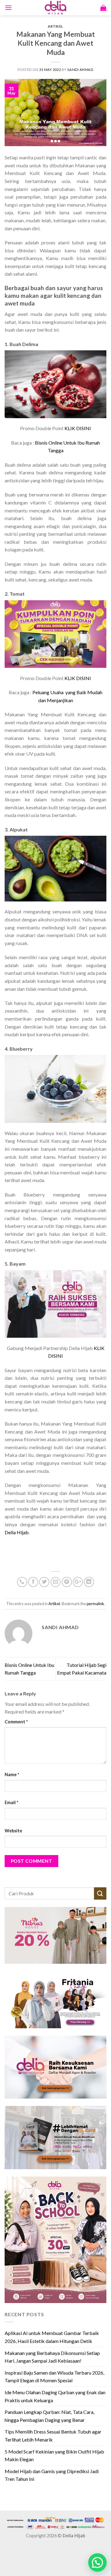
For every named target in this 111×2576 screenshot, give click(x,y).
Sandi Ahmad (80, 70)
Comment (16, 1722)
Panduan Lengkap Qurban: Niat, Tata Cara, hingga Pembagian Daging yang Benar (49, 2416)
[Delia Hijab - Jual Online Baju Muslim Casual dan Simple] (55, 8)
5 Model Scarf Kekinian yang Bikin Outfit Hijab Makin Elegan (54, 2455)
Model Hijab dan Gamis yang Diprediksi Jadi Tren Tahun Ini (52, 2475)
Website (13, 1831)
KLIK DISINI (78, 428)
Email (11, 1802)
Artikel (55, 26)
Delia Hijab (17, 1532)
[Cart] (103, 8)
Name (12, 1774)
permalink (95, 1604)
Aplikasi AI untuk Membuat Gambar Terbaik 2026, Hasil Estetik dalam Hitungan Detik (52, 2337)
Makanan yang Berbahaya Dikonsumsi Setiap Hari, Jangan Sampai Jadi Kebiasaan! (52, 2357)
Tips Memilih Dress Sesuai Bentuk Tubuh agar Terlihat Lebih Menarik (53, 2436)
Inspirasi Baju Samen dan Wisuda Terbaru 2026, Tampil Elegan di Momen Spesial (54, 2377)
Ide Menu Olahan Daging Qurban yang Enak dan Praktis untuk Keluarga (55, 2396)
